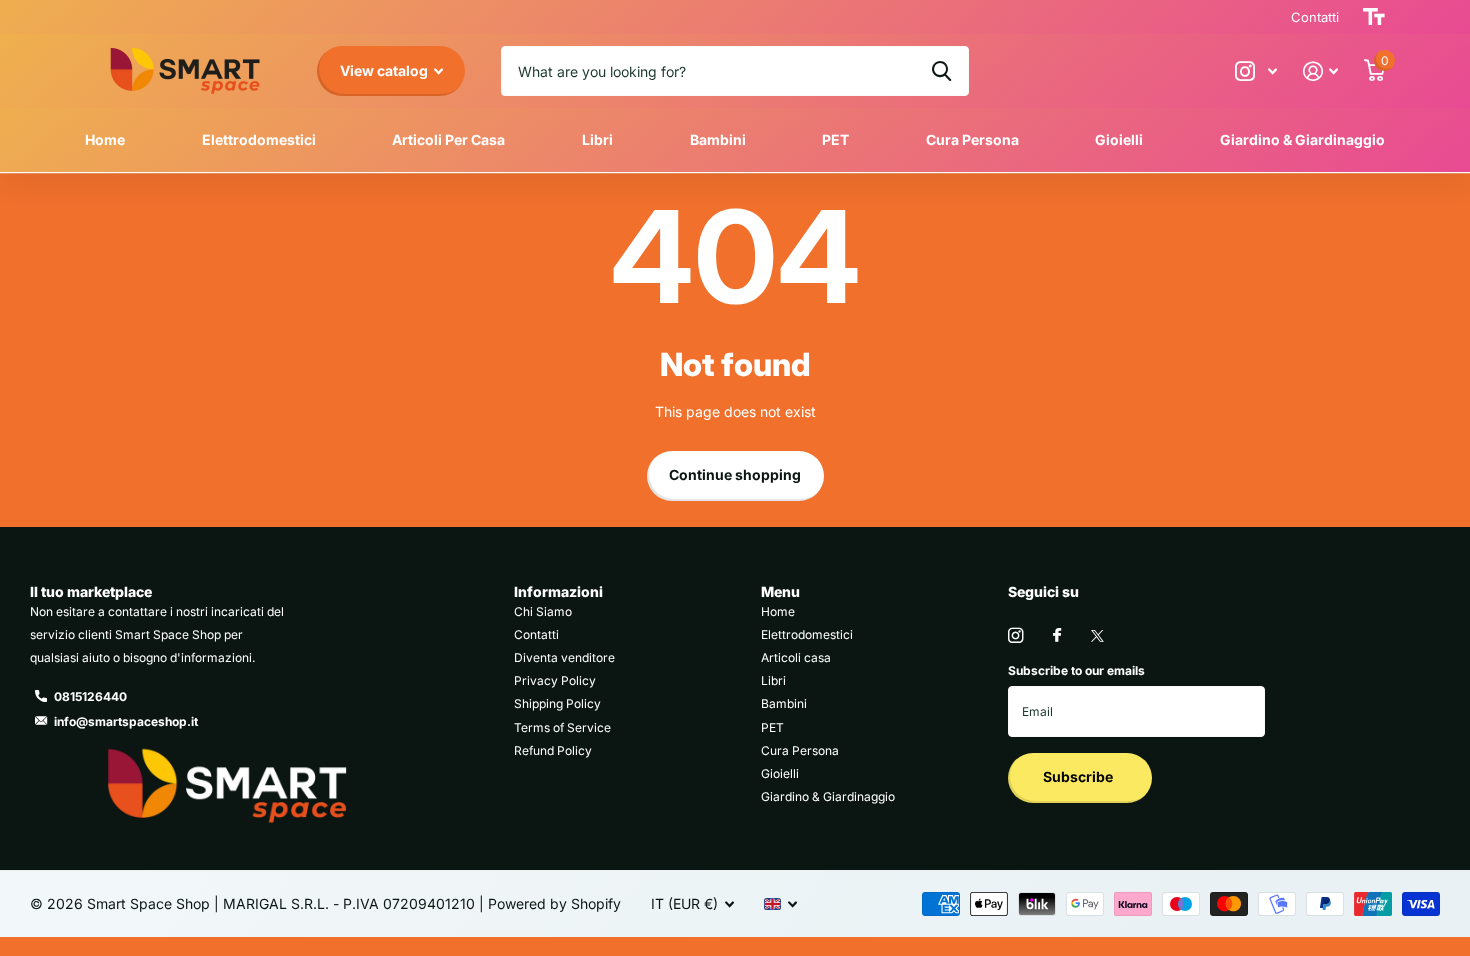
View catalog (385, 70)
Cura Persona (972, 139)
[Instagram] (1015, 635)
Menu (780, 591)
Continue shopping (735, 474)
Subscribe (1079, 776)
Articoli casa (796, 657)
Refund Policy (553, 750)
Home (105, 139)
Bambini (718, 139)
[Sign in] (1320, 71)
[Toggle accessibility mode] (1374, 17)
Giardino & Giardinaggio (1302, 139)
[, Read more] (1256, 71)
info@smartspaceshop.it (126, 721)
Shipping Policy (557, 703)
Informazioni (558, 591)
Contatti (536, 634)
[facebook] (1057, 636)
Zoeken (941, 71)
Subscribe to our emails (1076, 670)
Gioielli (1119, 139)
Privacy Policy (555, 680)
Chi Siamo (543, 611)
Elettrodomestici (259, 139)
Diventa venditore (564, 657)
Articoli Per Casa (448, 139)
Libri (597, 139)
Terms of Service (562, 727)
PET (835, 139)
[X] (1097, 636)
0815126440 (90, 696)
